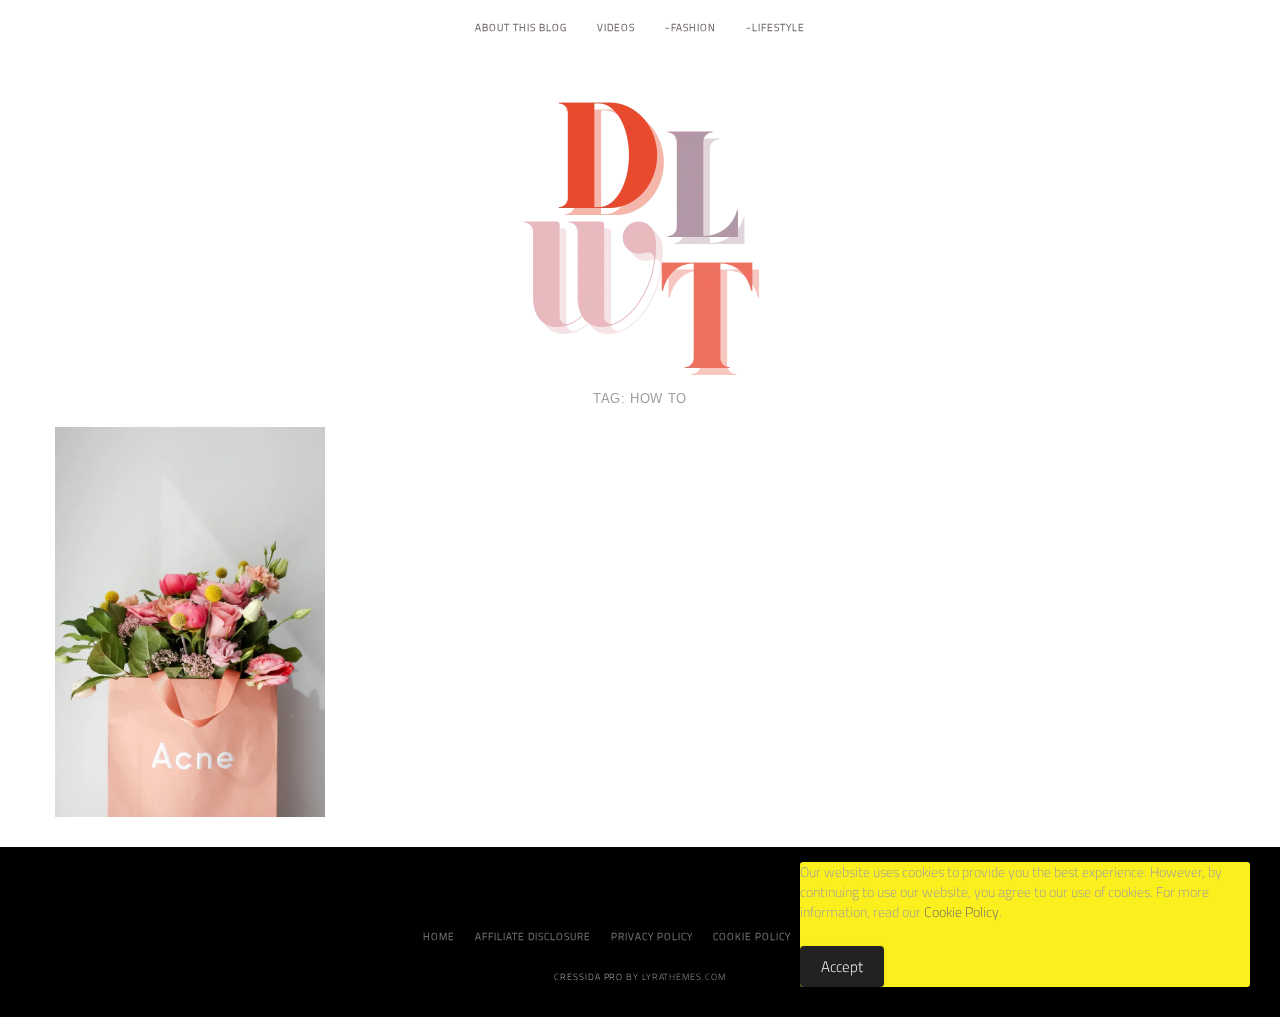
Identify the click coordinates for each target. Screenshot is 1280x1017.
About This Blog (521, 27)
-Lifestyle (775, 27)
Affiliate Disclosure (533, 936)
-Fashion (690, 27)
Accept (842, 966)
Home (439, 936)
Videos (616, 27)
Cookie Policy (752, 936)
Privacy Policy (652, 936)
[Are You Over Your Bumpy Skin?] (190, 620)
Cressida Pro (588, 976)
